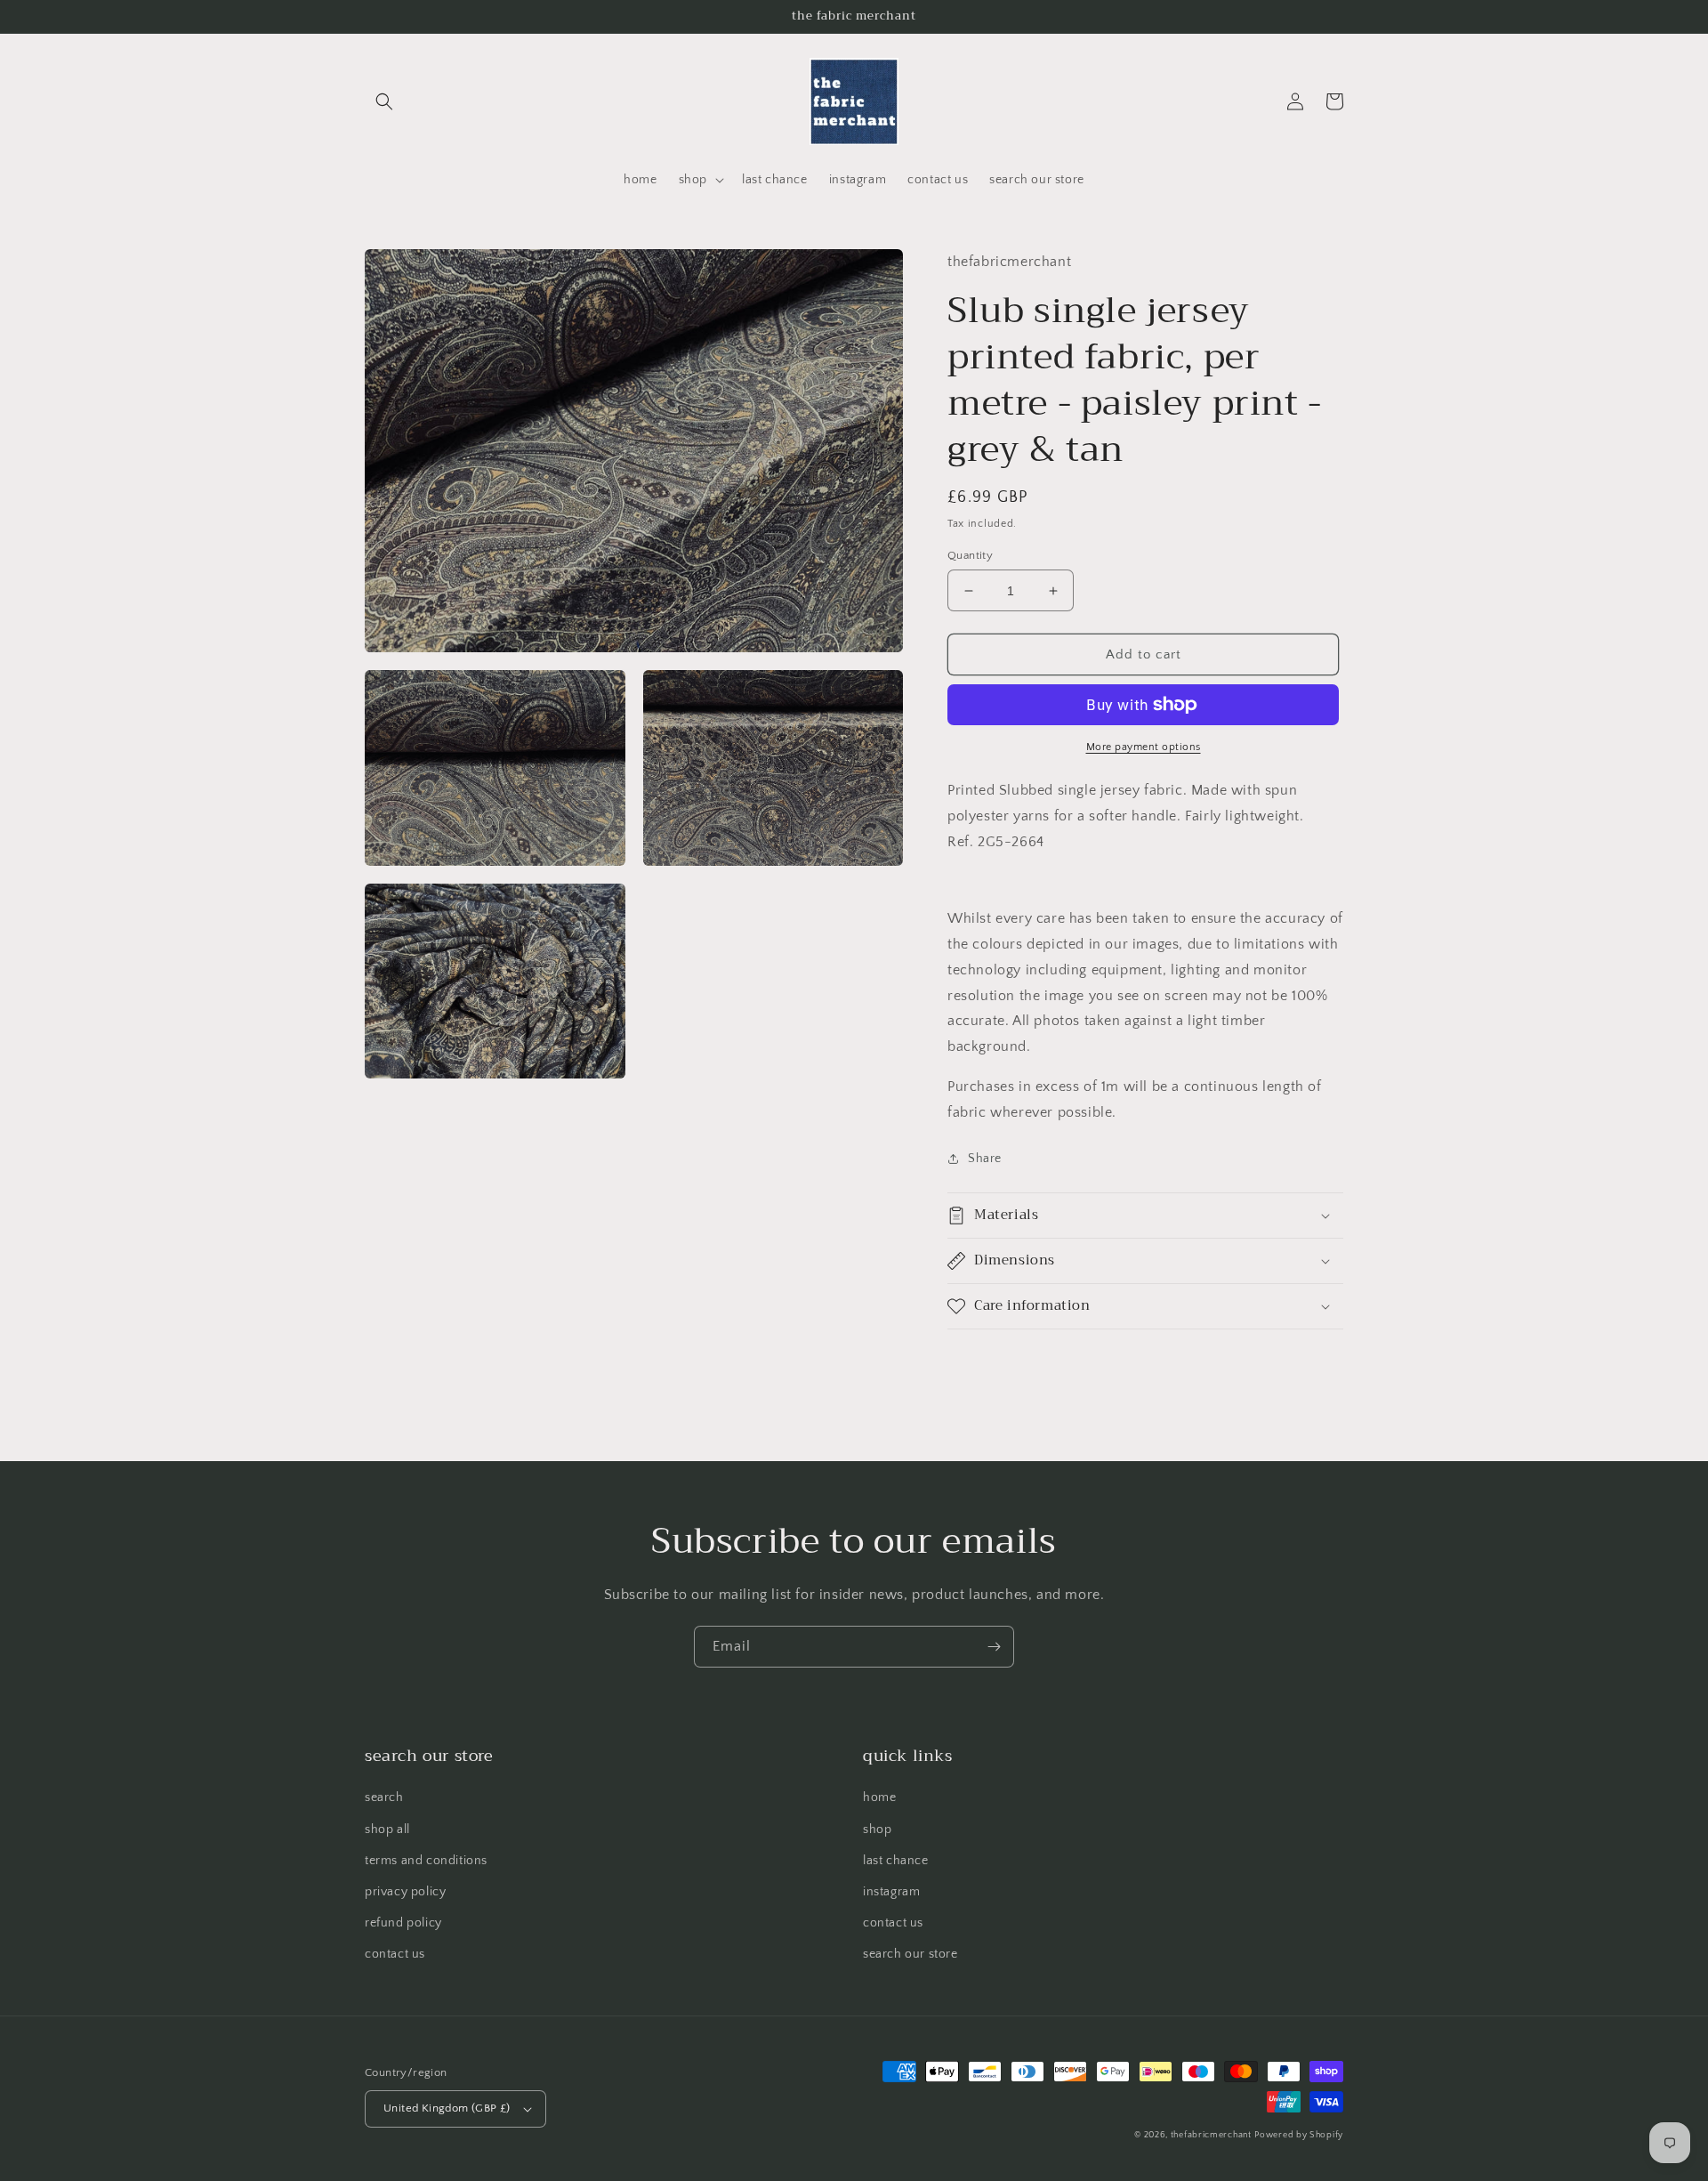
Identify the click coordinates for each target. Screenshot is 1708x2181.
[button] (384, 101)
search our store (910, 1954)
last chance (896, 1861)
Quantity (970, 555)
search (384, 1797)
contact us (395, 1954)
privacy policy (405, 1892)
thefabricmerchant (1211, 2135)
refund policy (403, 1923)
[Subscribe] (994, 1647)
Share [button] (985, 1159)
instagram (891, 1892)
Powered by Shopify (1299, 2135)
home (879, 1797)
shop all (387, 1830)
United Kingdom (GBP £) (447, 2108)
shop (877, 1830)
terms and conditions (426, 1861)
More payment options (1144, 747)
